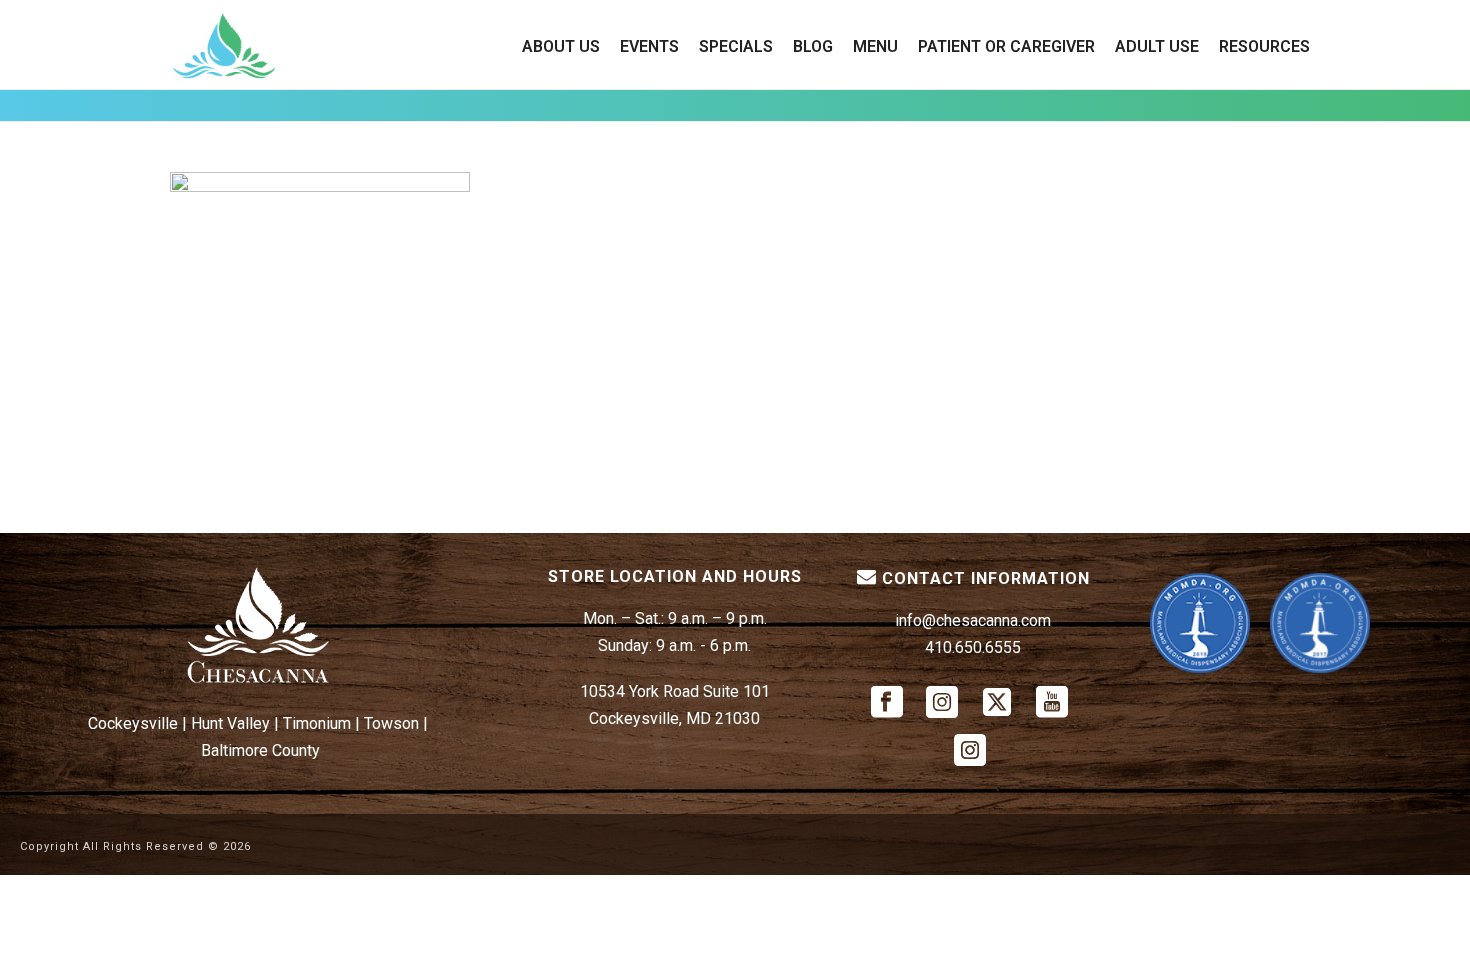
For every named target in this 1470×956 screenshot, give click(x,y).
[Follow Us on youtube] (1052, 703)
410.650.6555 (973, 647)
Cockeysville (133, 723)
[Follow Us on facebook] (887, 703)
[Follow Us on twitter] (997, 703)
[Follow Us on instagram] (942, 703)
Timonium (317, 723)
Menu (875, 46)
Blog (813, 46)
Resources (1264, 46)
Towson (391, 723)
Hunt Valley (230, 723)
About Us (561, 46)
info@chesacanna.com (973, 620)
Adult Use (1157, 46)
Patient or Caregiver (1006, 46)
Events (649, 46)
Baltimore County (260, 750)
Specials (736, 46)
